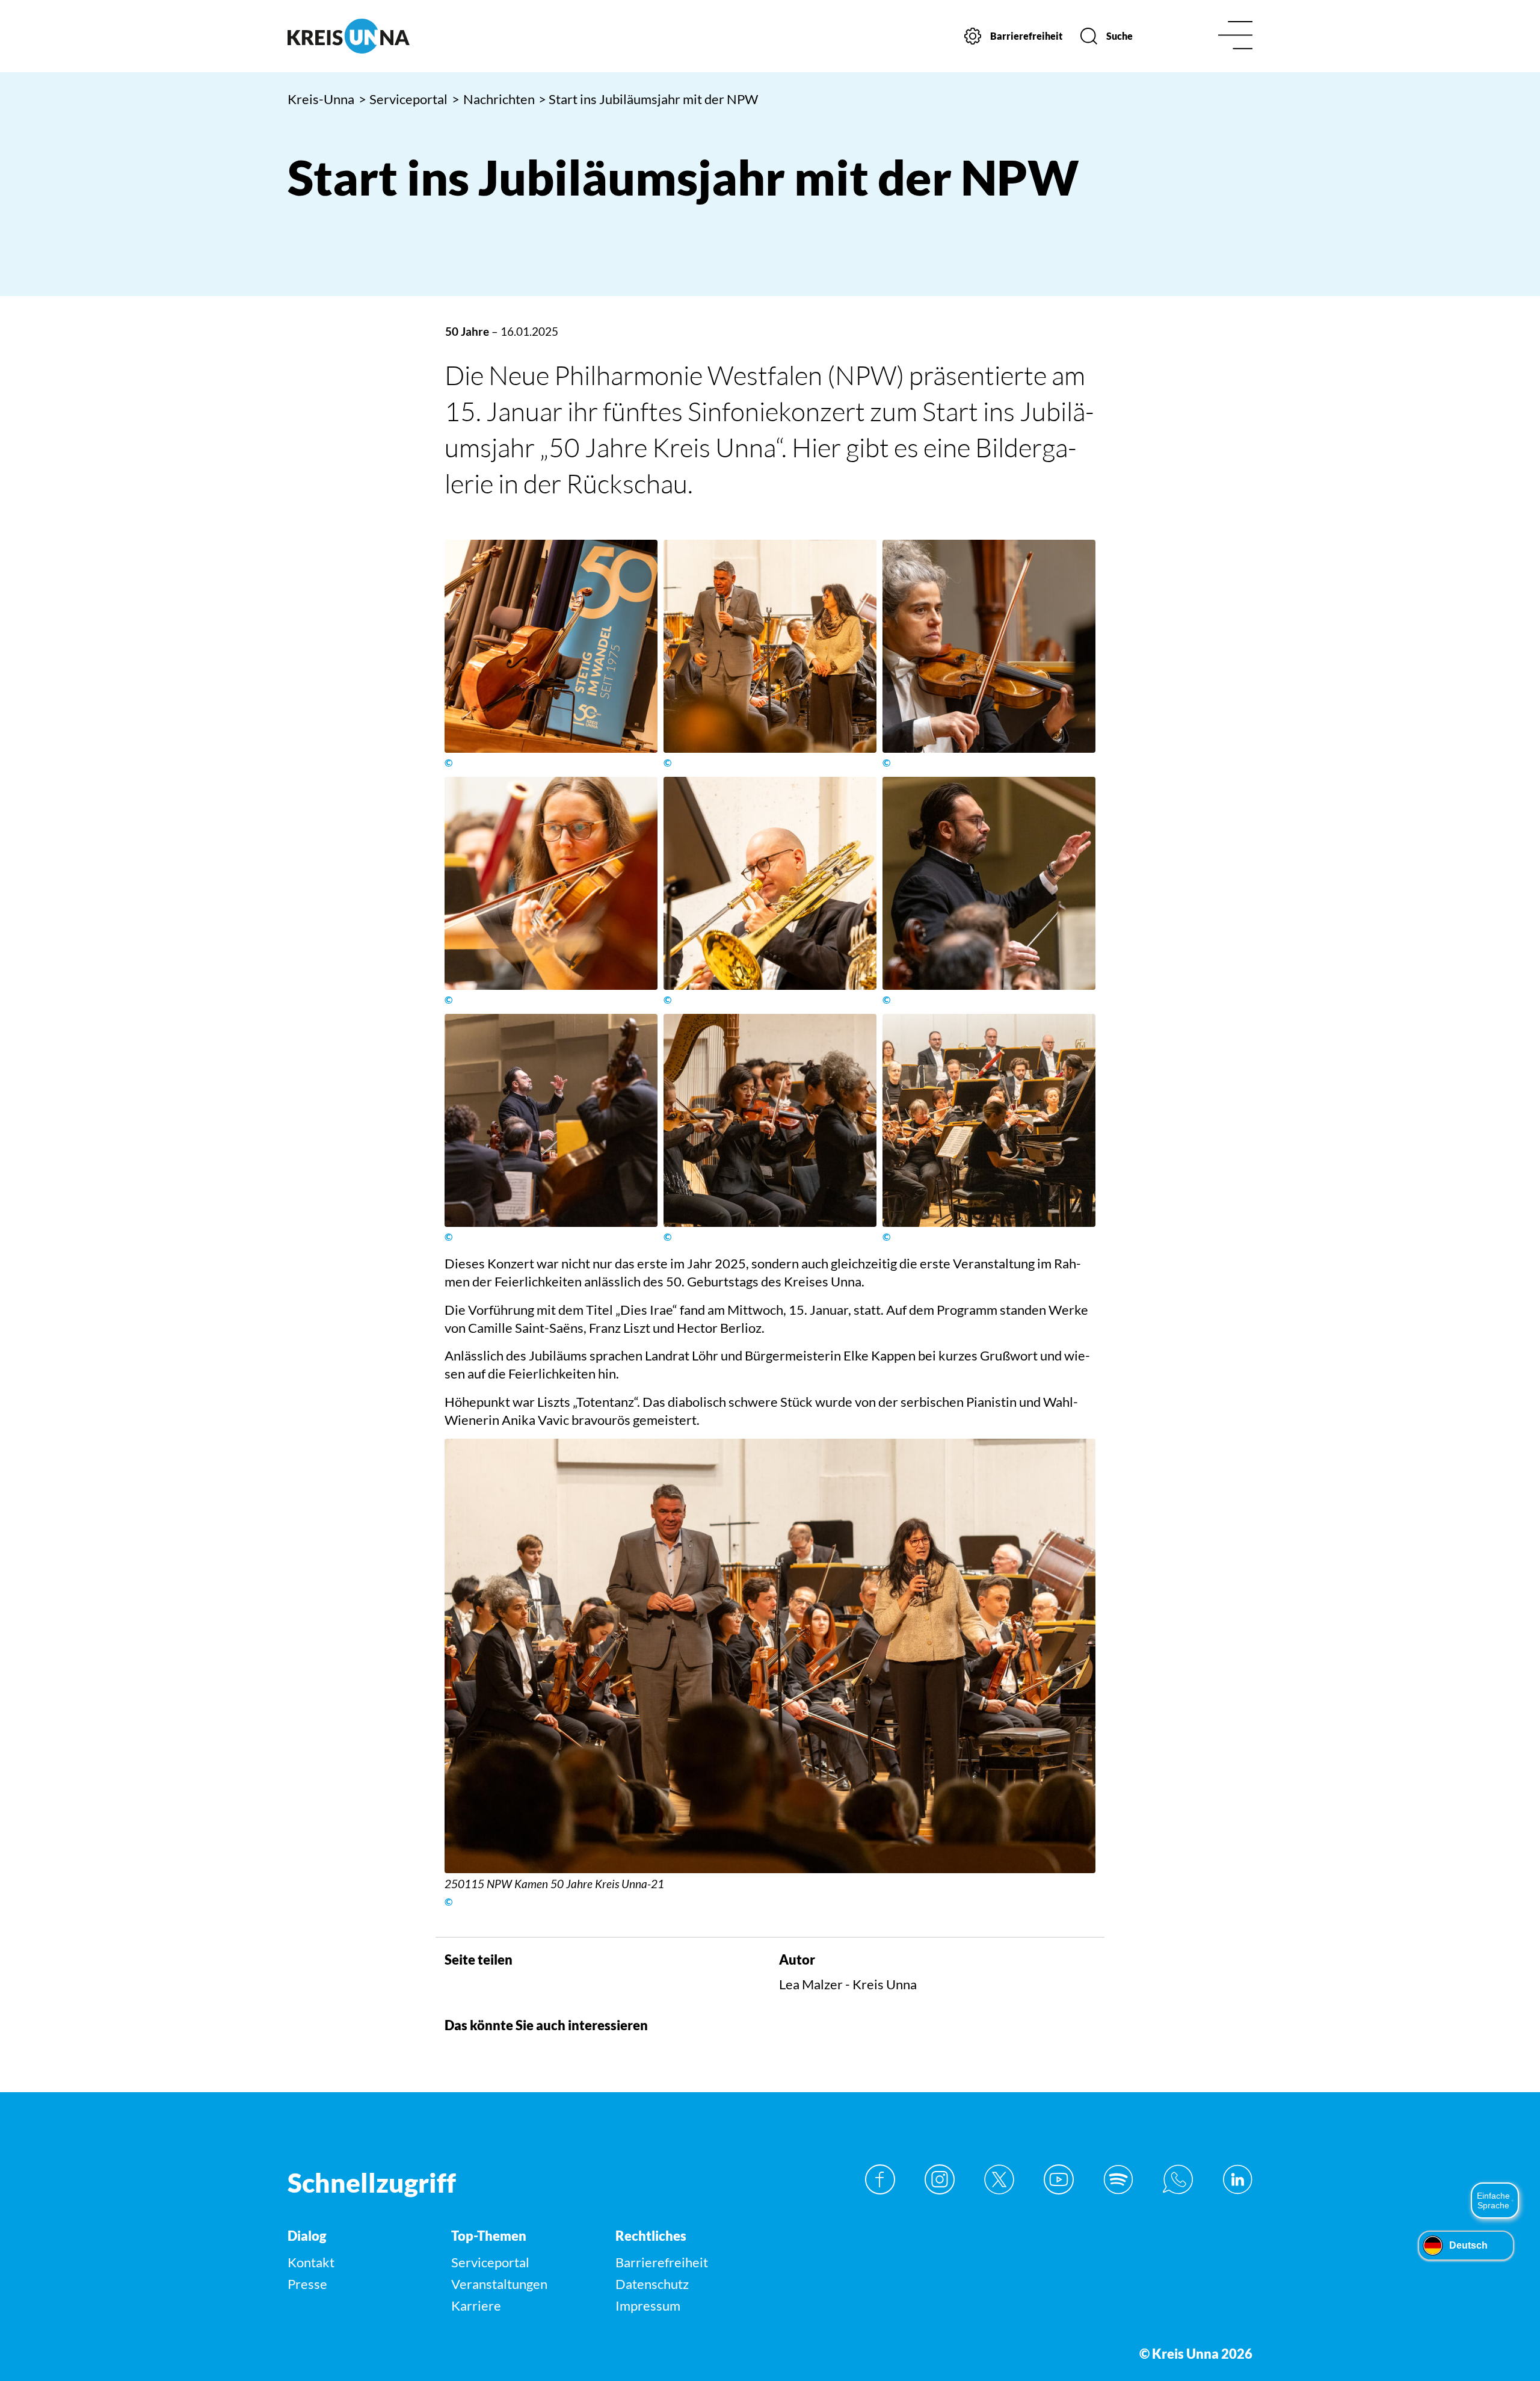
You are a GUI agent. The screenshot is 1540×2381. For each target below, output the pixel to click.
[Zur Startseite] (402, 36)
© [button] (448, 763)
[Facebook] (880, 2179)
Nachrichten (493, 99)
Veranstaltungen (499, 2284)
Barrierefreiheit (662, 2262)
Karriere (476, 2305)
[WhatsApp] (1178, 2179)
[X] (999, 2179)
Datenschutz (652, 2284)
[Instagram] (940, 2179)
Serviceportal (403, 99)
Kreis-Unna (321, 99)
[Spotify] (1118, 2179)
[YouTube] (1059, 2179)
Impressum (648, 2305)
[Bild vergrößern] (551, 646)
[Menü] (1235, 36)
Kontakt (311, 2262)
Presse (307, 2284)
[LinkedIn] (1237, 2179)
